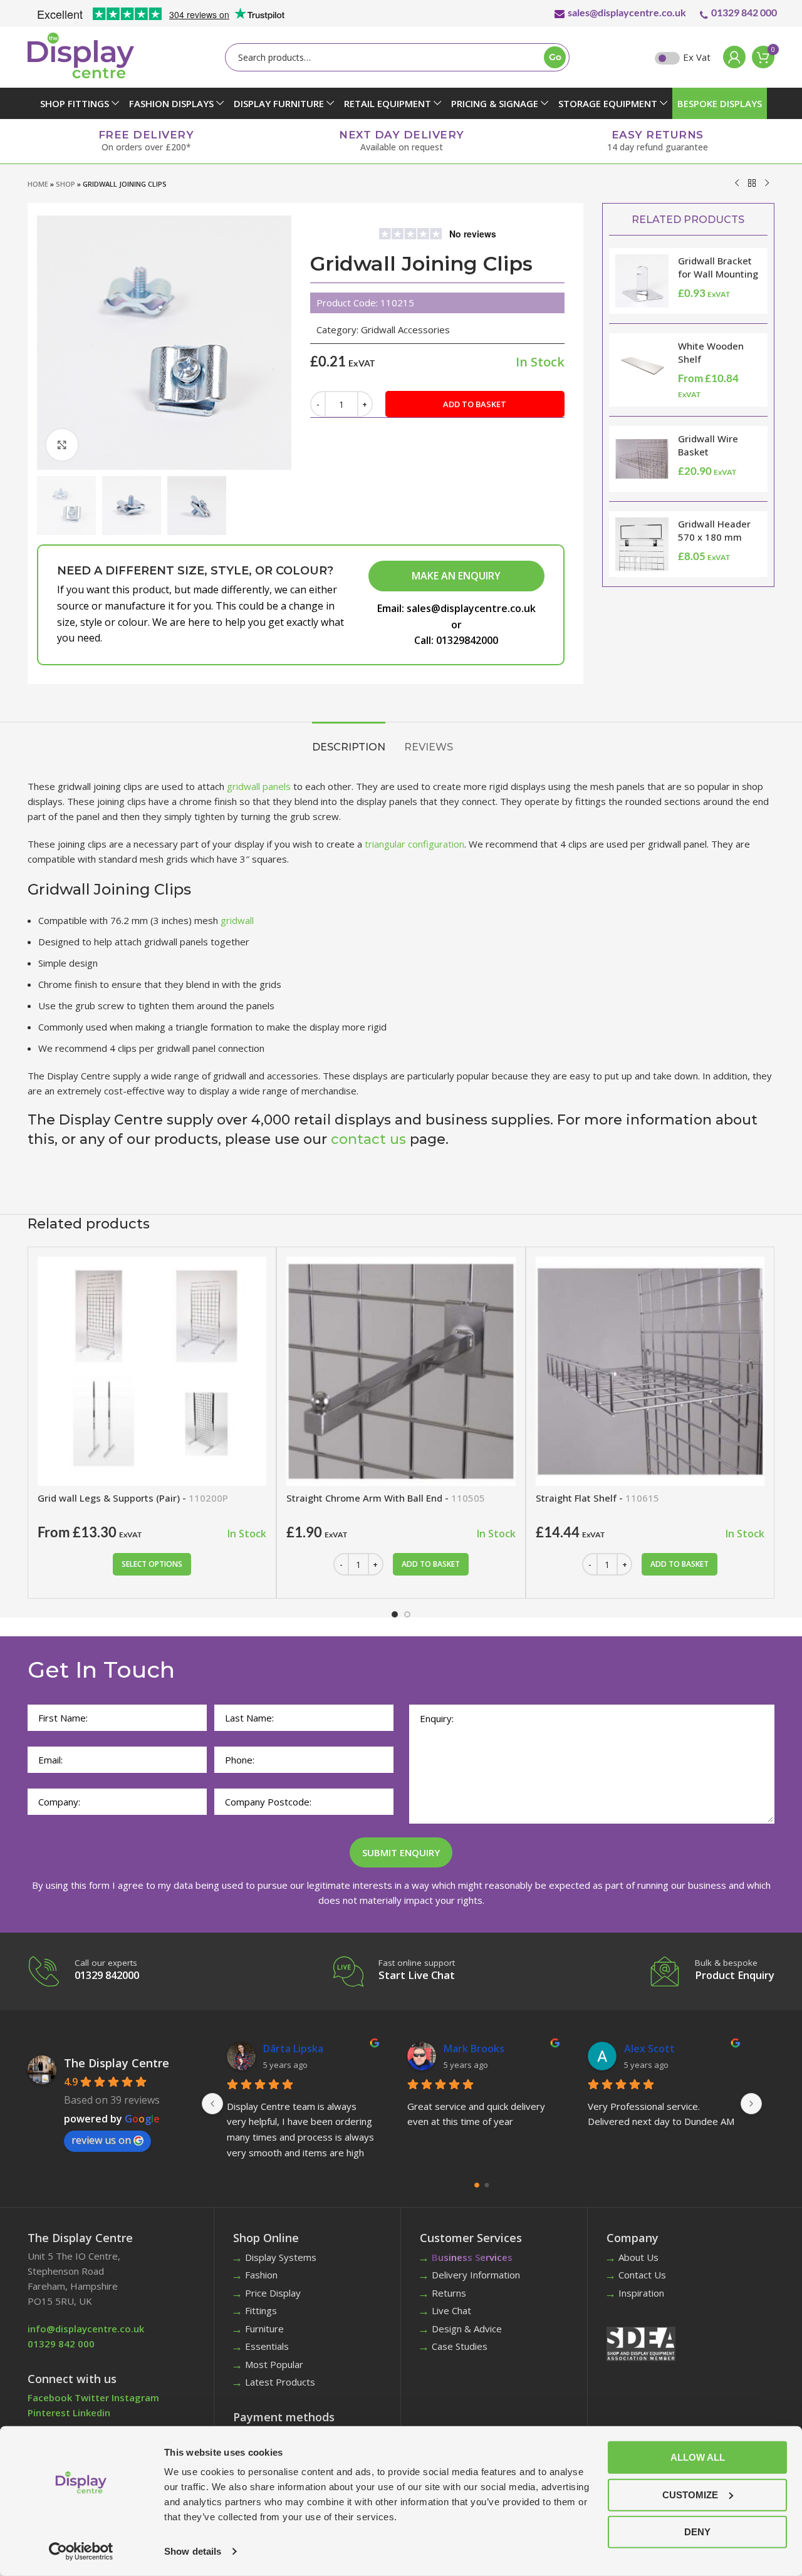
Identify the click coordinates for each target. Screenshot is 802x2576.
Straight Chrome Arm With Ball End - (386, 1498)
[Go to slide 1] (395, 1614)
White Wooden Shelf (711, 352)
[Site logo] (81, 55)
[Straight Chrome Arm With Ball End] (401, 1371)
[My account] (731, 57)
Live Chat (451, 2310)
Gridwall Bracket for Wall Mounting (718, 267)
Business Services (472, 2257)
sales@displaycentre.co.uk (627, 12)
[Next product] (767, 183)
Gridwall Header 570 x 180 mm (714, 530)
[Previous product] (737, 183)
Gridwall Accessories (405, 330)
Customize (690, 2494)
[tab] (349, 741)
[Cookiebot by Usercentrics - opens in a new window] (81, 2552)
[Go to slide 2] (407, 1614)
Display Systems (281, 2257)
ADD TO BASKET (475, 404)
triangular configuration (414, 844)
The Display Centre (117, 2063)
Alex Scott (289, 2049)
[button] (431, 1564)
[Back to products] (752, 183)
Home (38, 184)
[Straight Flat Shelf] (650, 1371)
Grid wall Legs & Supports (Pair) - (133, 1498)
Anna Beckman (479, 2049)
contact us (368, 1139)
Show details (193, 2551)
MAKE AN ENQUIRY (456, 576)
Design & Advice (467, 2329)
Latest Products (280, 2382)
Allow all (698, 2457)
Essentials (267, 2346)
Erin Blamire (653, 2049)
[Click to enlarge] (62, 445)
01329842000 (467, 640)
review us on (101, 2140)
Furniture (264, 2329)
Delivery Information (476, 2275)
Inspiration (641, 2293)
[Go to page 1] (487, 2185)
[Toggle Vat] (667, 58)
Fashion (261, 2275)
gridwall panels (259, 786)
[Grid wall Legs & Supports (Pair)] (152, 1371)
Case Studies (460, 2346)
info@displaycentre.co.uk (86, 2329)
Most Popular (274, 2364)
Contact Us (642, 2275)
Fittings (261, 2310)
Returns (449, 2293)
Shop (65, 184)
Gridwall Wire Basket (708, 445)
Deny (697, 2532)
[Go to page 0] (477, 2185)
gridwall (237, 920)
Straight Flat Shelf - (597, 1498)
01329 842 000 (744, 12)
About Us (638, 2257)
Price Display (273, 2293)
